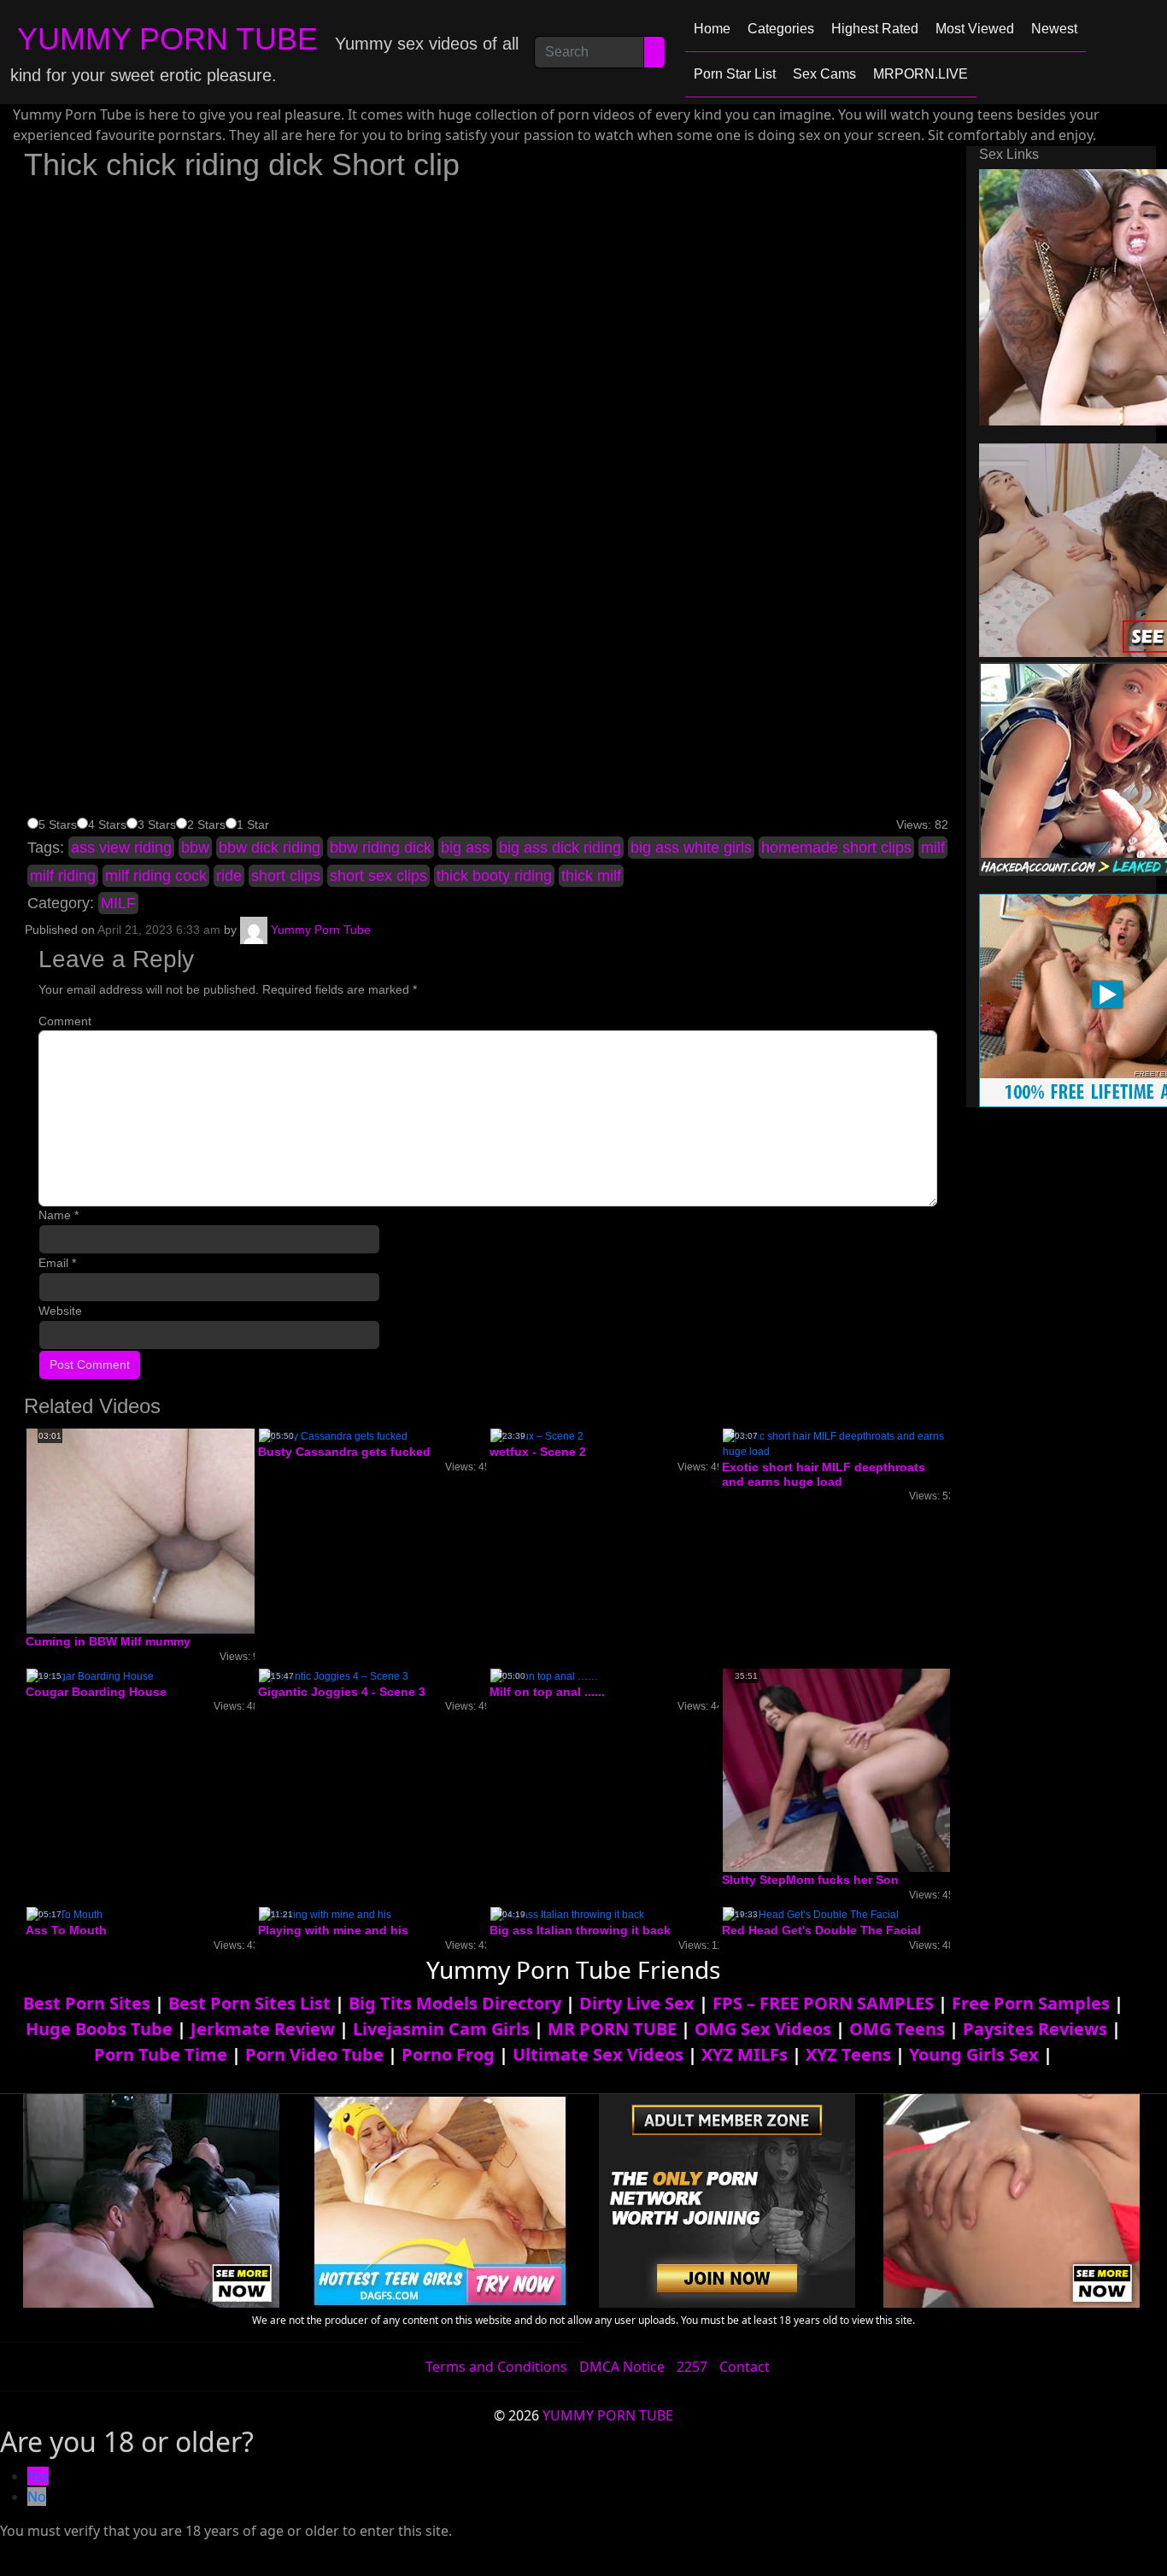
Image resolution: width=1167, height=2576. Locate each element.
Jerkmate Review (263, 2029)
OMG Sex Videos (763, 2029)
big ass (465, 848)
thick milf (591, 876)
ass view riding (121, 848)
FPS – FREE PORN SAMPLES (823, 2003)
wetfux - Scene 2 (538, 1452)
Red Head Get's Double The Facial (821, 1930)
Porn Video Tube (314, 2054)
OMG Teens (897, 2029)
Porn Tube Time (161, 2054)
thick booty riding (494, 876)
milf (933, 848)
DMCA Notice (622, 2367)
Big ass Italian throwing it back (580, 1930)
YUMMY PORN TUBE (167, 39)
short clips (286, 876)
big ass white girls (691, 848)
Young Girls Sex (974, 2054)
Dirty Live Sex (637, 2003)
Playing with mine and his (333, 1930)
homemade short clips (836, 848)
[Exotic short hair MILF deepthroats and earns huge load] (836, 1443)
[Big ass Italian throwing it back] (567, 1914)
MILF (118, 903)
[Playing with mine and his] (325, 1914)
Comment (65, 1021)
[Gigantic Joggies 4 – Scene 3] (334, 1675)
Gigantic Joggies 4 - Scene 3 (342, 1692)
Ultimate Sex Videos (598, 2054)
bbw (195, 848)
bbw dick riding (270, 848)
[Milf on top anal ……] (544, 1675)
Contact (745, 2367)
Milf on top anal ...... (547, 1692)
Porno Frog (448, 2054)
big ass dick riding (560, 848)
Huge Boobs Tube (99, 2029)
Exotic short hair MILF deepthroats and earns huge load (824, 1474)
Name (59, 1215)
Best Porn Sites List (249, 2003)
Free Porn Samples (1031, 2003)
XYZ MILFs (745, 2054)
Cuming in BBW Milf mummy (108, 1641)
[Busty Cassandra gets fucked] (333, 1435)
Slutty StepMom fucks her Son (810, 1880)
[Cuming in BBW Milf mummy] (163, 1530)
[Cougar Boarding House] (90, 1675)
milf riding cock (156, 876)
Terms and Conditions (496, 2367)
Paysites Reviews (1035, 2029)
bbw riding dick (381, 848)
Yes (38, 2476)
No (37, 2497)
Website (60, 1311)
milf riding (63, 876)
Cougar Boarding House (96, 1692)
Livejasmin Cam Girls (441, 2029)
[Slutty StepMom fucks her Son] (859, 1769)
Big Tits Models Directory (455, 2003)
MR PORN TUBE (612, 2029)
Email (57, 1263)
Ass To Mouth (66, 1930)
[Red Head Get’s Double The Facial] (811, 1914)
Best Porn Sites (87, 2003)
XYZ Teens (848, 2054)
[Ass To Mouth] (65, 1914)
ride (229, 876)
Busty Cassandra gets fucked (344, 1452)
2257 (692, 2367)
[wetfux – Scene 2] (537, 1435)
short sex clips (378, 876)
